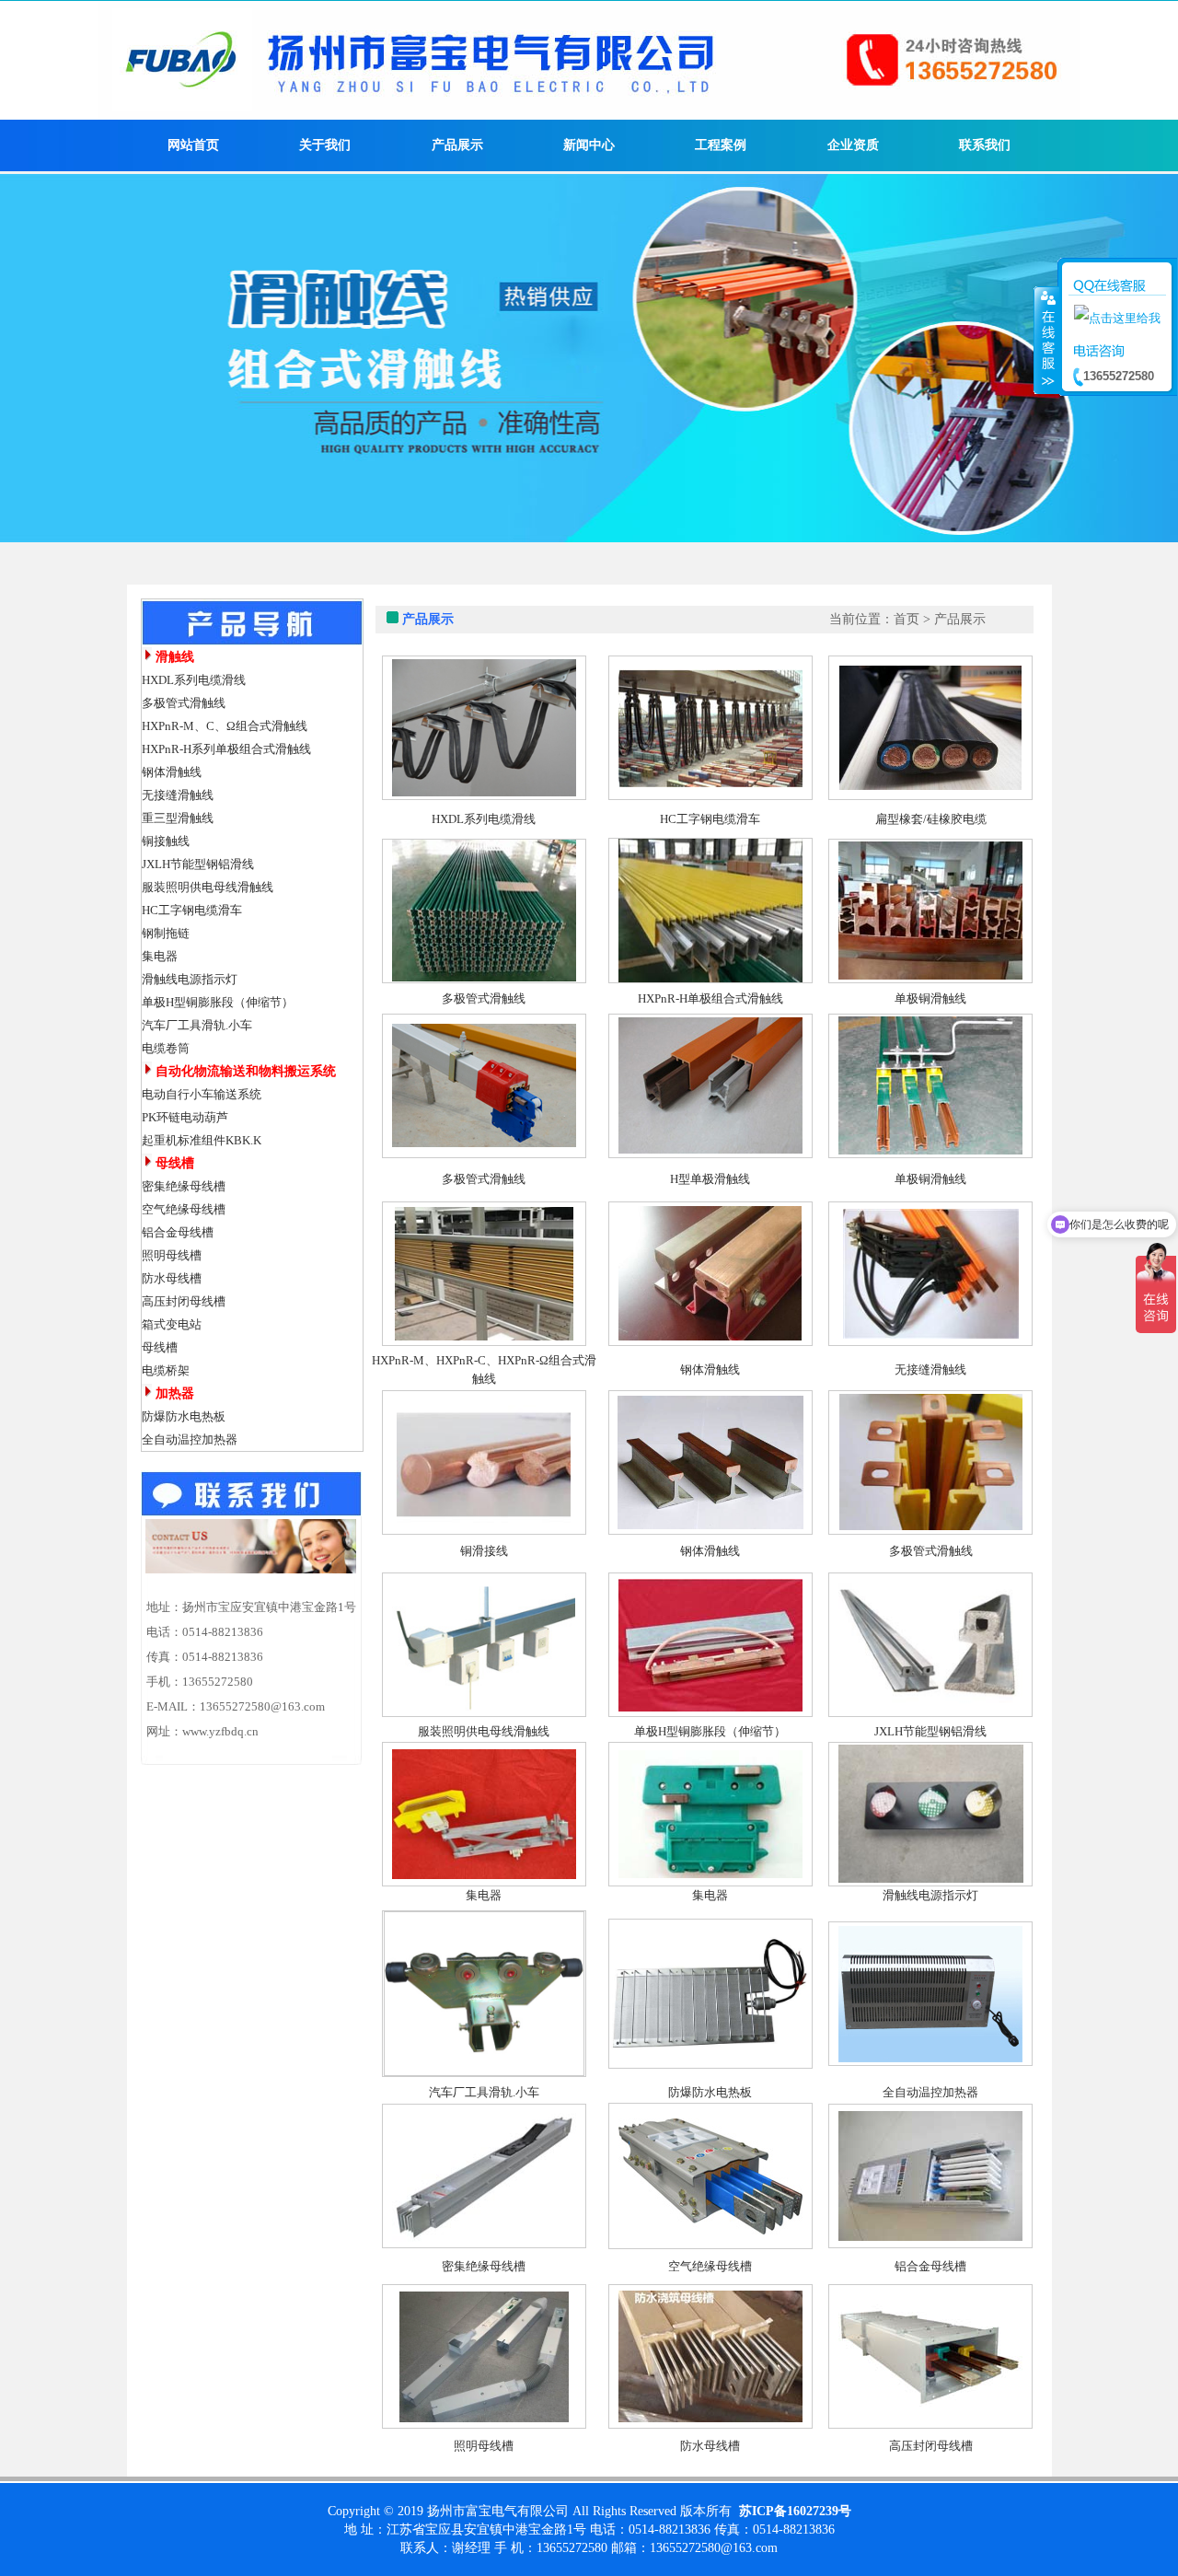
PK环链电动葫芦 (185, 1117)
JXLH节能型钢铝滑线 (198, 864)
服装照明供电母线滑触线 (208, 887)
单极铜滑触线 (930, 998)
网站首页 (193, 145)
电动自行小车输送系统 (202, 1094)
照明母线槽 (172, 1255)
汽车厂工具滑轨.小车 (197, 1025)
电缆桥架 (166, 1370)
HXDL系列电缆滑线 (194, 680)
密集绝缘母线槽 (184, 1186)
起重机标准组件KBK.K (202, 1140)
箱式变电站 (172, 1324)
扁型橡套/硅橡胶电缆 (931, 819)
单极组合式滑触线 (735, 998)
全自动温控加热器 (190, 1439)
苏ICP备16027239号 (795, 2511)
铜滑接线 (484, 1551)
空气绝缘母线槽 (184, 1209)
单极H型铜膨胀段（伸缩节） (218, 1002)
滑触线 (175, 657)
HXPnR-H (663, 998)
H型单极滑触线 (710, 1179)
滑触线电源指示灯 (190, 979)
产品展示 (457, 145)
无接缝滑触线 (178, 795)
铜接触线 (166, 841)
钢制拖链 (166, 933)
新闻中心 (589, 145)
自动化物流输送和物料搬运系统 (246, 1071)
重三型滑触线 (178, 818)
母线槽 (175, 1163)
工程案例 (721, 145)
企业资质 (853, 145)
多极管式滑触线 (184, 703)
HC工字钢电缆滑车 (192, 910)
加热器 (175, 1393)
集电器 (160, 956)
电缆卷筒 (166, 1048)
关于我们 (325, 145)
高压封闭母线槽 (184, 1301)
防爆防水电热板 (184, 1416)
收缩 (1046, 340)
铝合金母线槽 (178, 1232)
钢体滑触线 (172, 772)
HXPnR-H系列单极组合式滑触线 (226, 749)
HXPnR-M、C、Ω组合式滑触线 (225, 726)
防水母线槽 (172, 1278)
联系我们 (985, 145)
